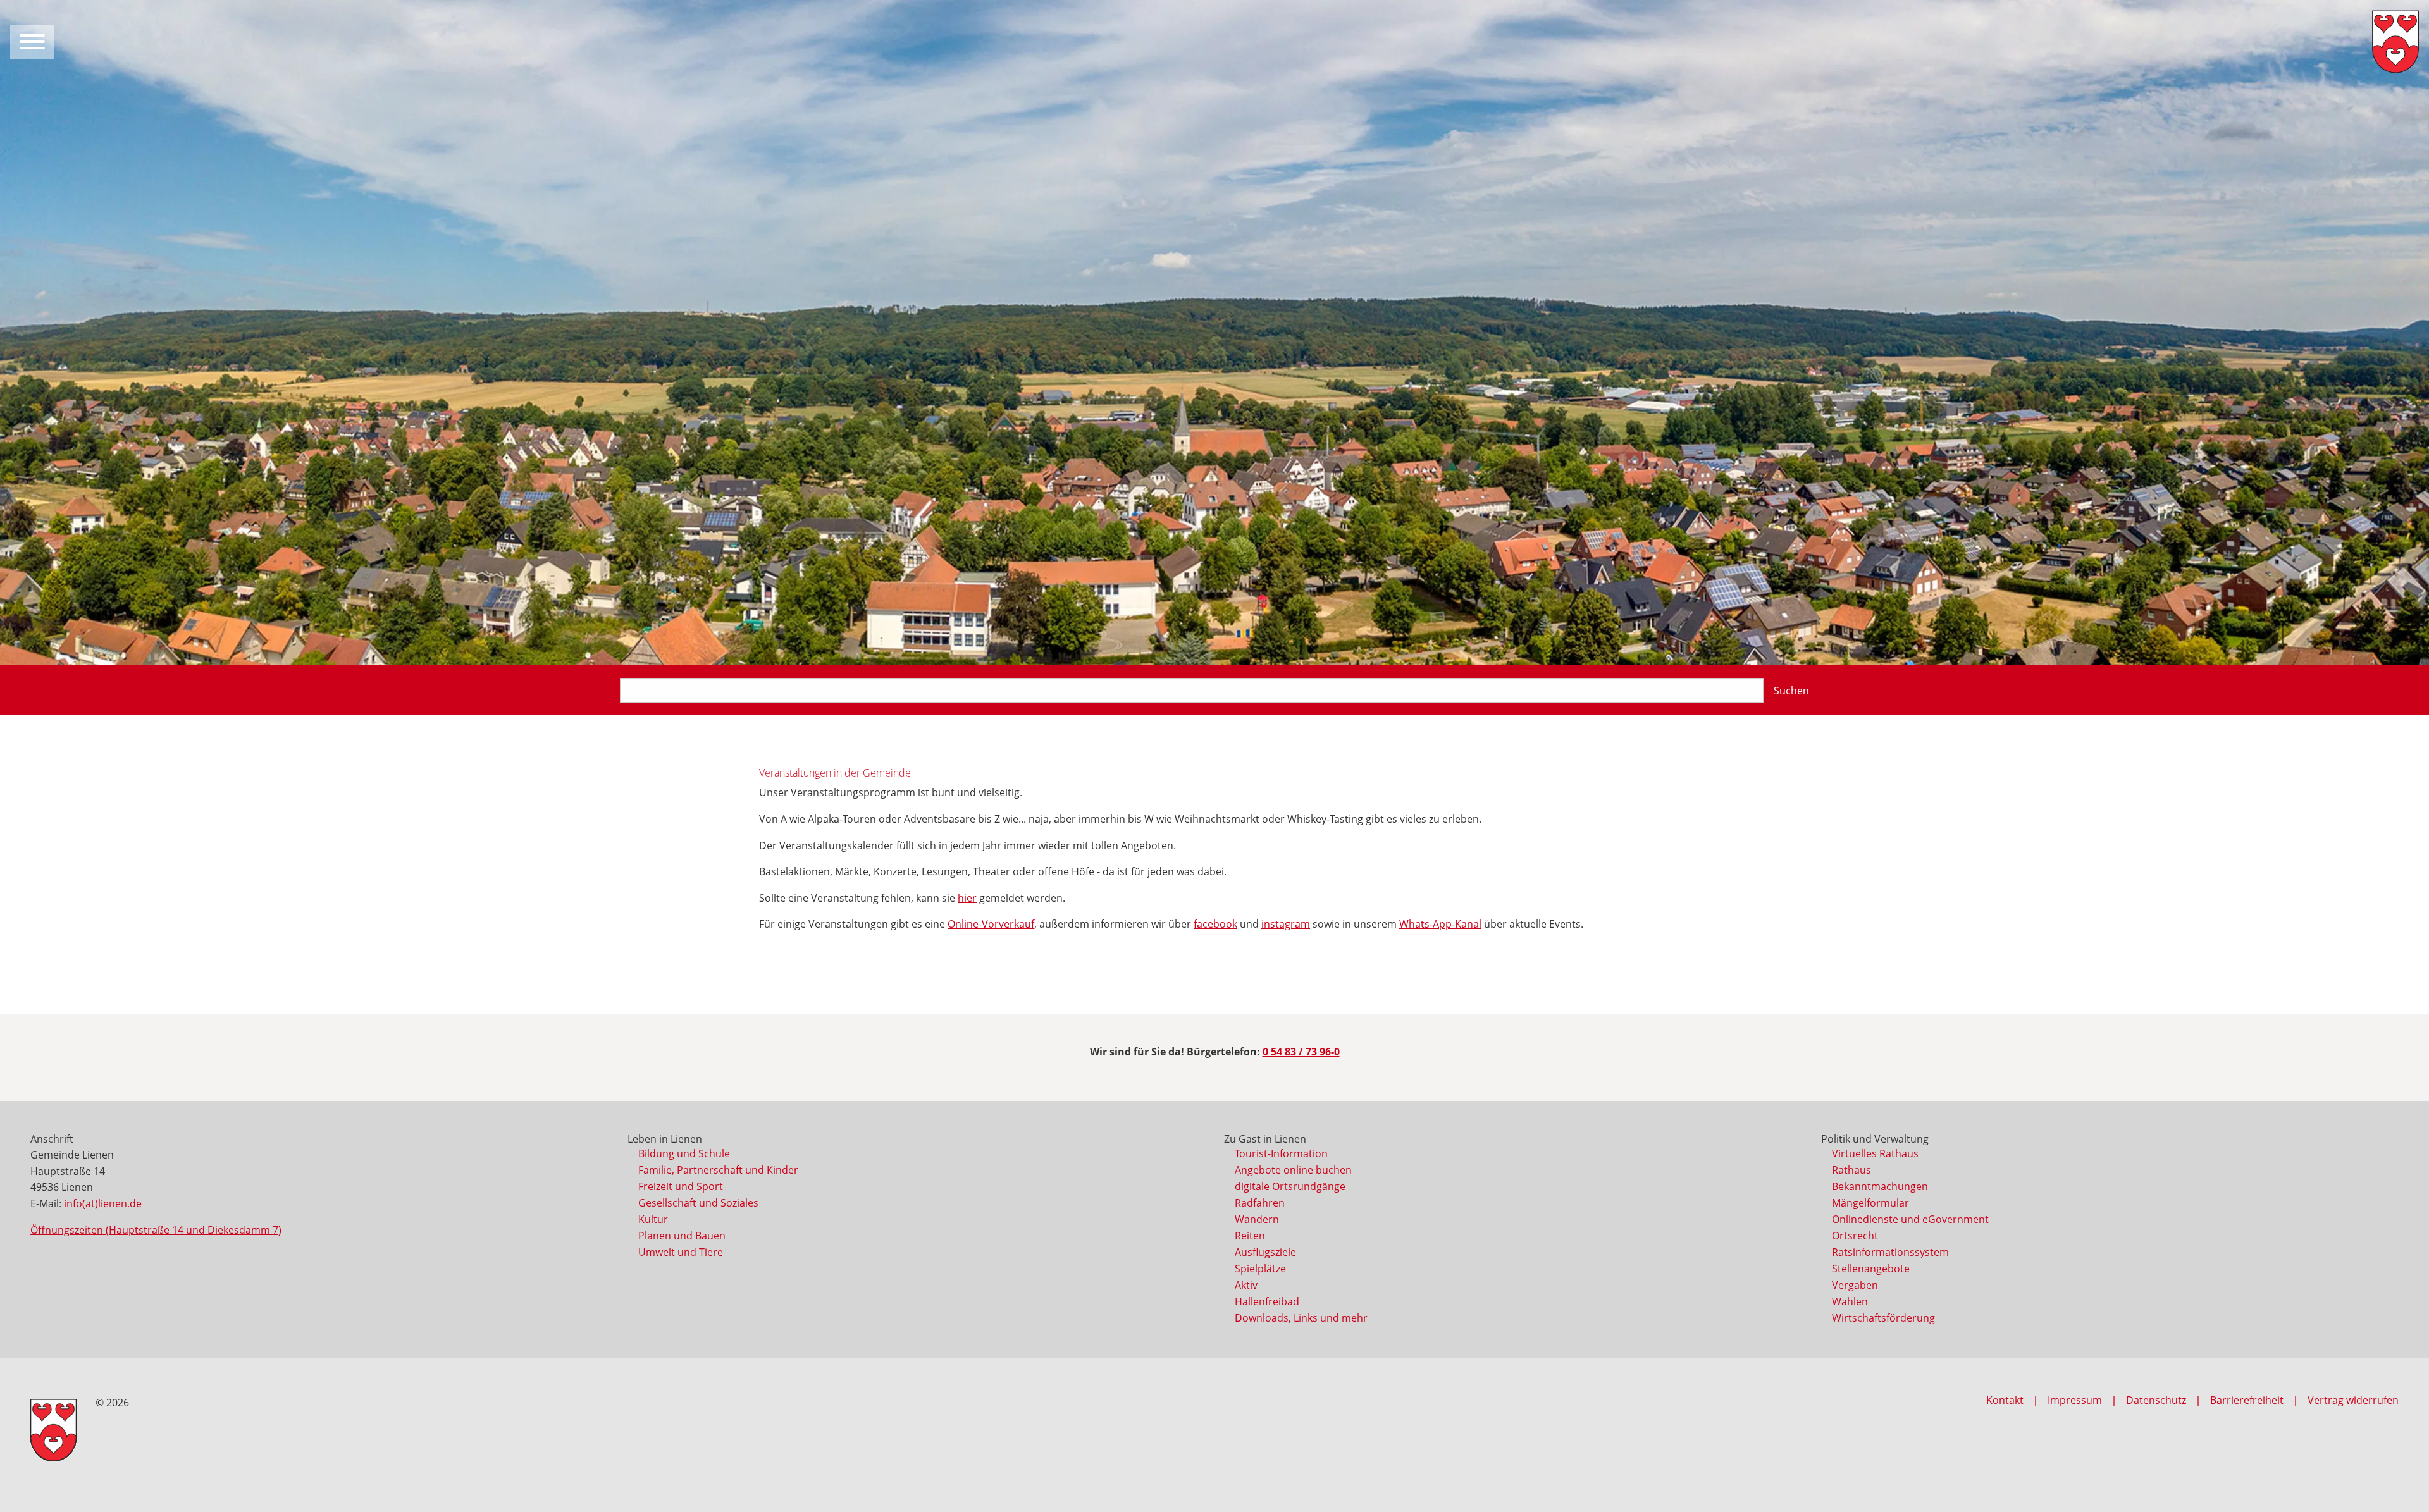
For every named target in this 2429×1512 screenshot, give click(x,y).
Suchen (1791, 691)
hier (967, 898)
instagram (1286, 924)
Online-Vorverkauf (991, 924)
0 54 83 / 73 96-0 (1301, 1052)
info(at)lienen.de (103, 1203)
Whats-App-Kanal (1440, 924)
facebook (1215, 924)
